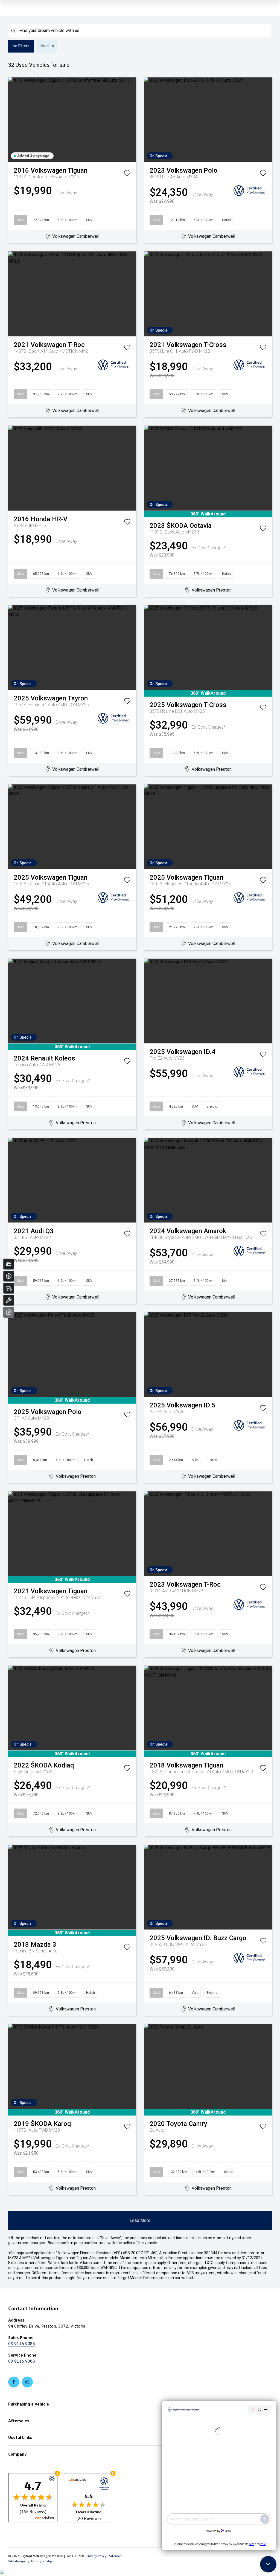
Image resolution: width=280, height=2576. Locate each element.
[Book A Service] (9, 1300)
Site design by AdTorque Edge (30, 2561)
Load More (140, 2220)
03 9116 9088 (22, 2343)
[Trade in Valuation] (9, 1264)
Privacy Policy (97, 2556)
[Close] (9, 1312)
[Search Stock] (9, 1288)
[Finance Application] (9, 1276)
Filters (24, 46)
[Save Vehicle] (127, 174)
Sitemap (115, 2556)
